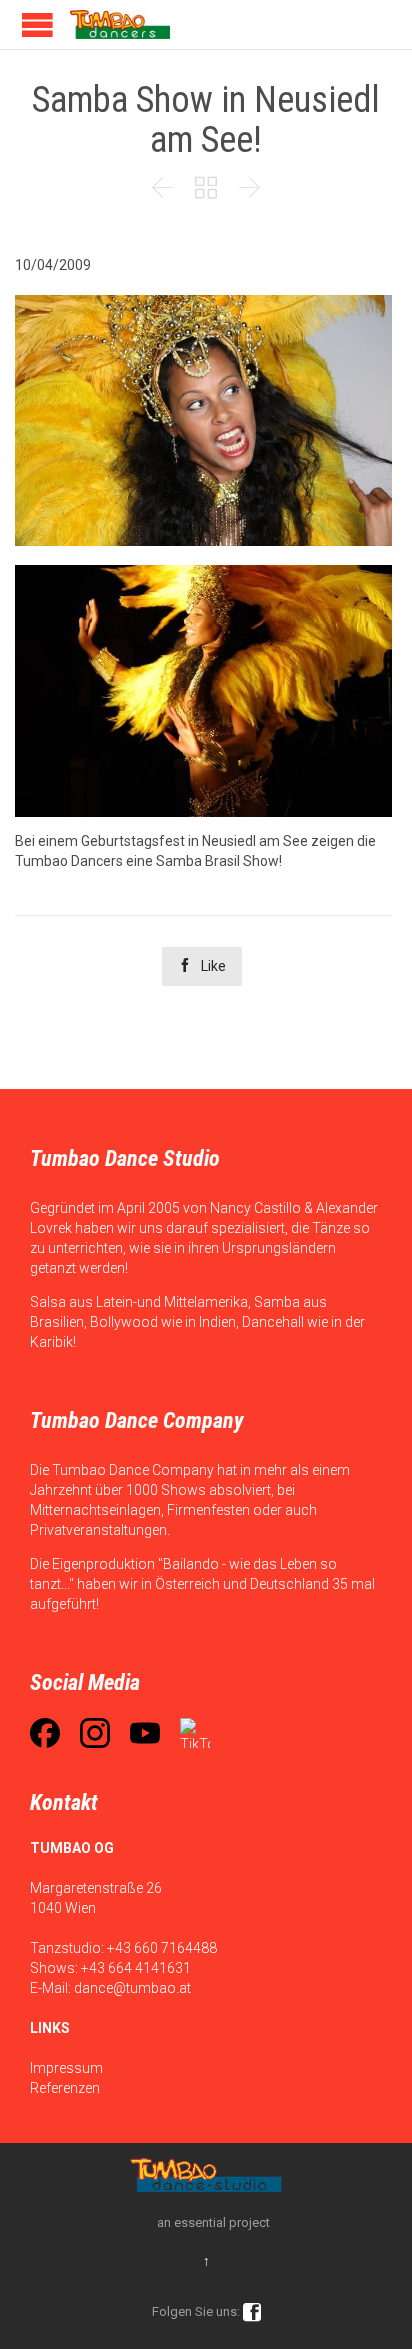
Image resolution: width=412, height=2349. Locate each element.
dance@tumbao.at (132, 1988)
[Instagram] (95, 1733)
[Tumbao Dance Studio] (120, 24)
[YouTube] (145, 1733)
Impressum (66, 2068)
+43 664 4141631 (136, 1968)
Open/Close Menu (37, 24)
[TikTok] (195, 1733)
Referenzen (65, 2088)
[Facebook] (45, 1733)
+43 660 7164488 (162, 1948)
